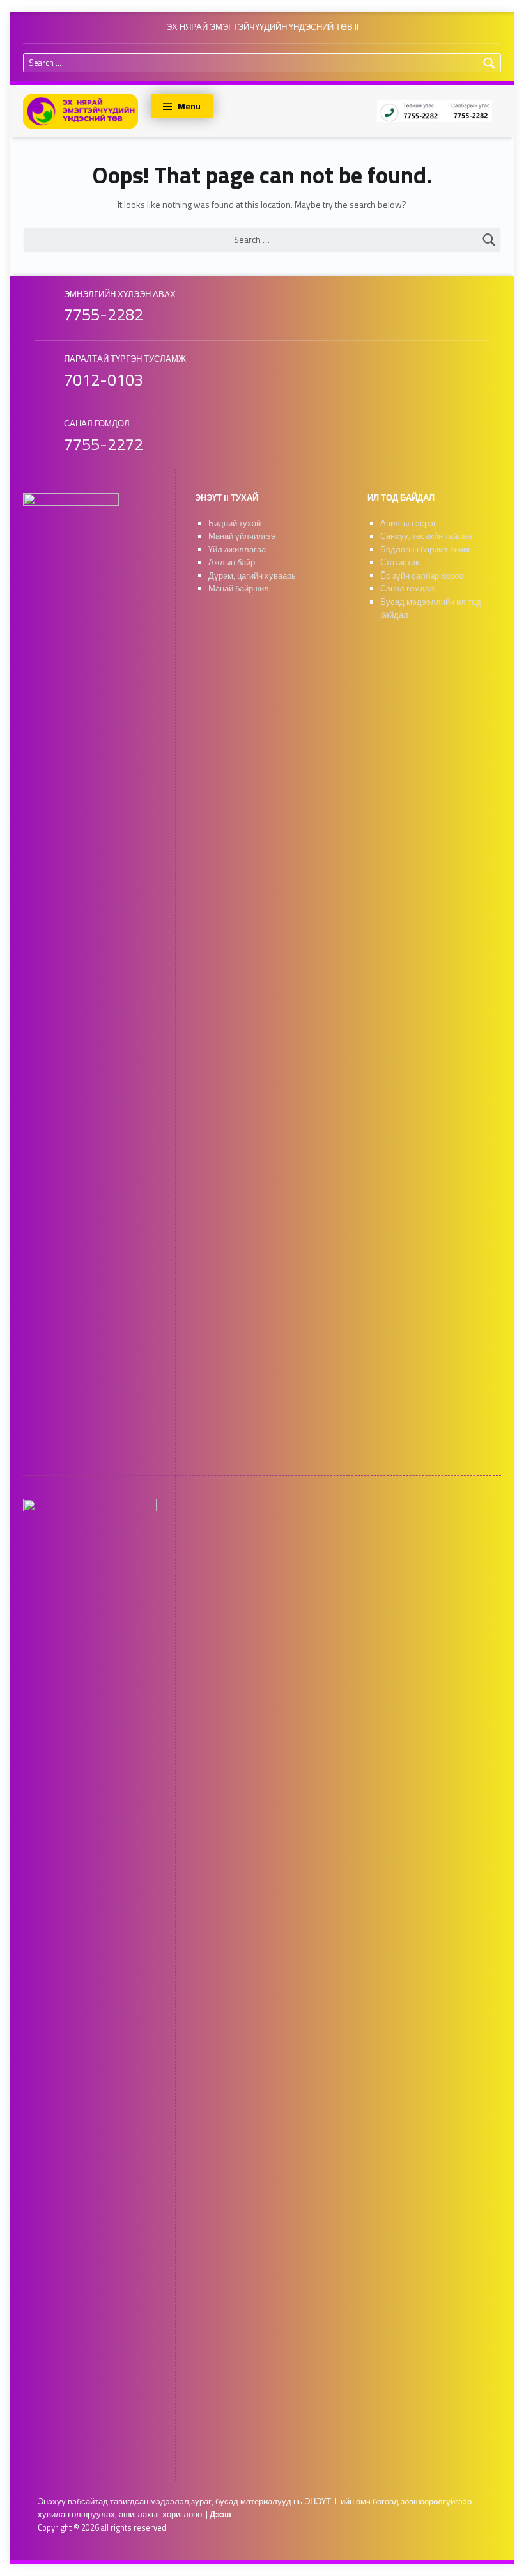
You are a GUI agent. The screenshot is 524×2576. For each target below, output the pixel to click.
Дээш (220, 2514)
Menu (189, 106)
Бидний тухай (235, 523)
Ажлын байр (232, 562)
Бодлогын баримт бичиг (426, 550)
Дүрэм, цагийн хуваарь (252, 576)
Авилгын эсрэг (408, 523)
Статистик (400, 562)
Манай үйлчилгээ (242, 536)
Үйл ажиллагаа (237, 550)
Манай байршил (239, 589)
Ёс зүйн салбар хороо (422, 576)
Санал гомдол (407, 589)
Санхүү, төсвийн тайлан (426, 536)
